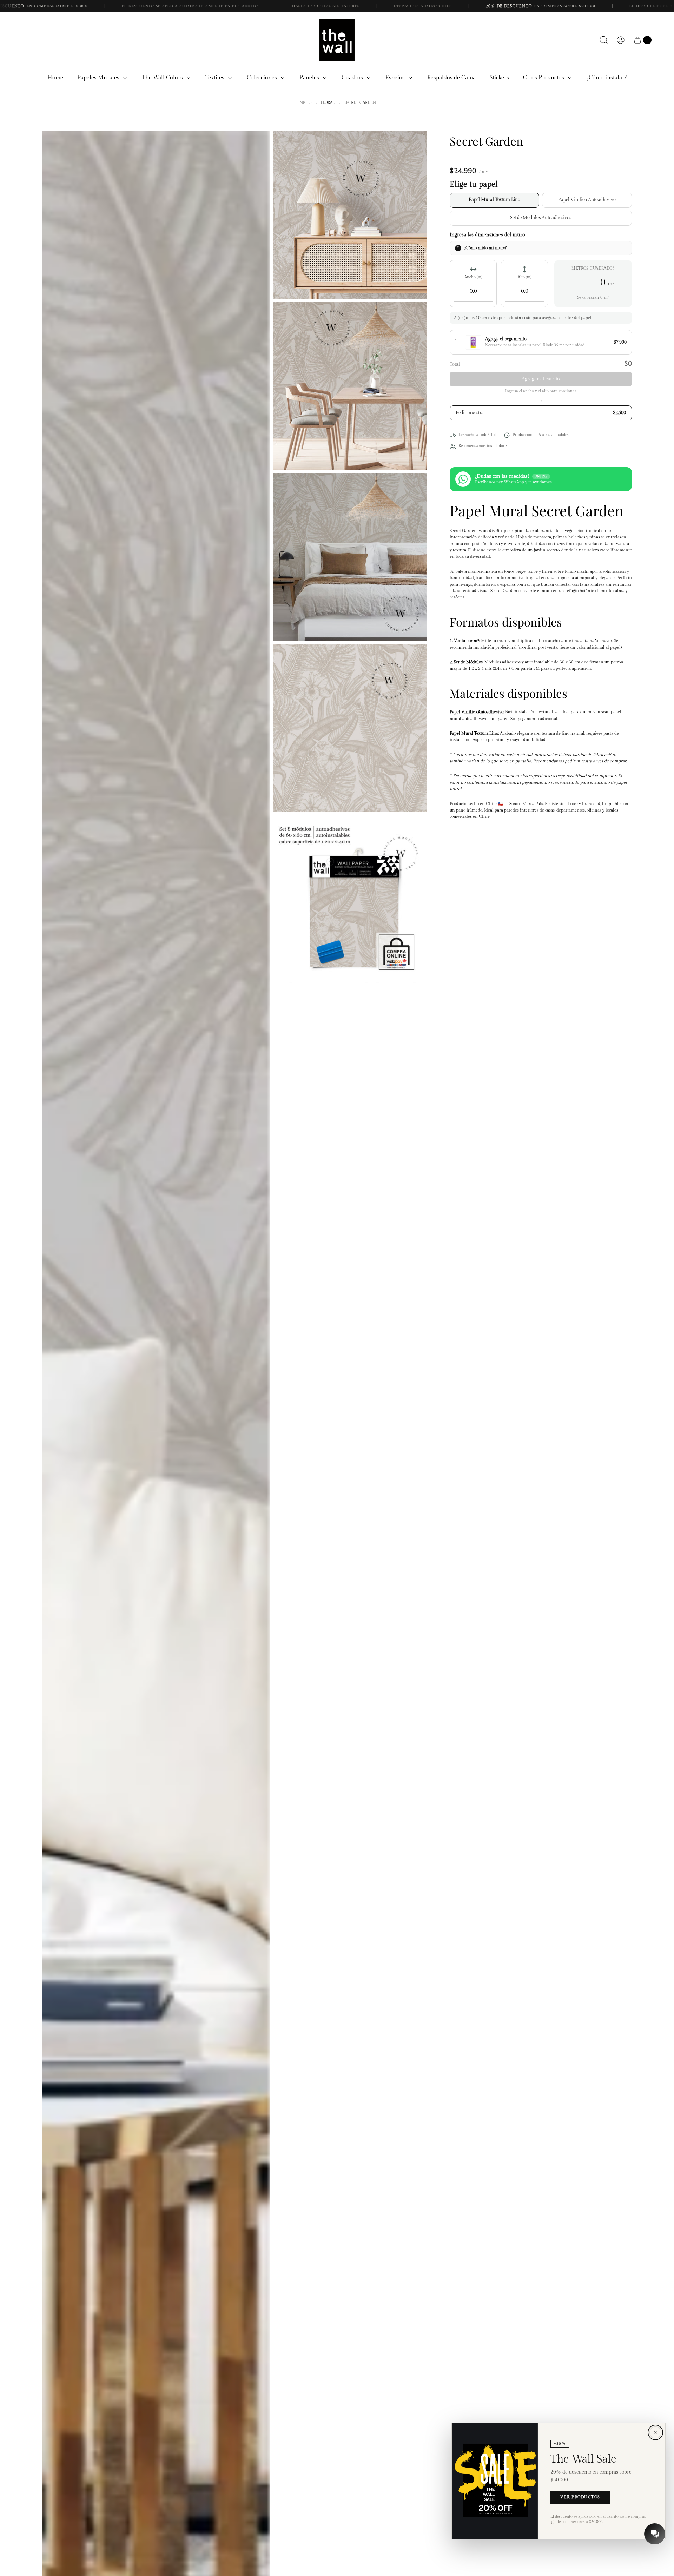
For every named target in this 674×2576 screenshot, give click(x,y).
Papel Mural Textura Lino (494, 200)
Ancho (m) (473, 277)
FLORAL (328, 103)
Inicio (305, 103)
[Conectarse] (621, 40)
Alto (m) (525, 277)
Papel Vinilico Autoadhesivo (587, 200)
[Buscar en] (604, 40)
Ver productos (580, 2497)
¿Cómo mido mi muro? (485, 248)
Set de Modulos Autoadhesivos (541, 218)
